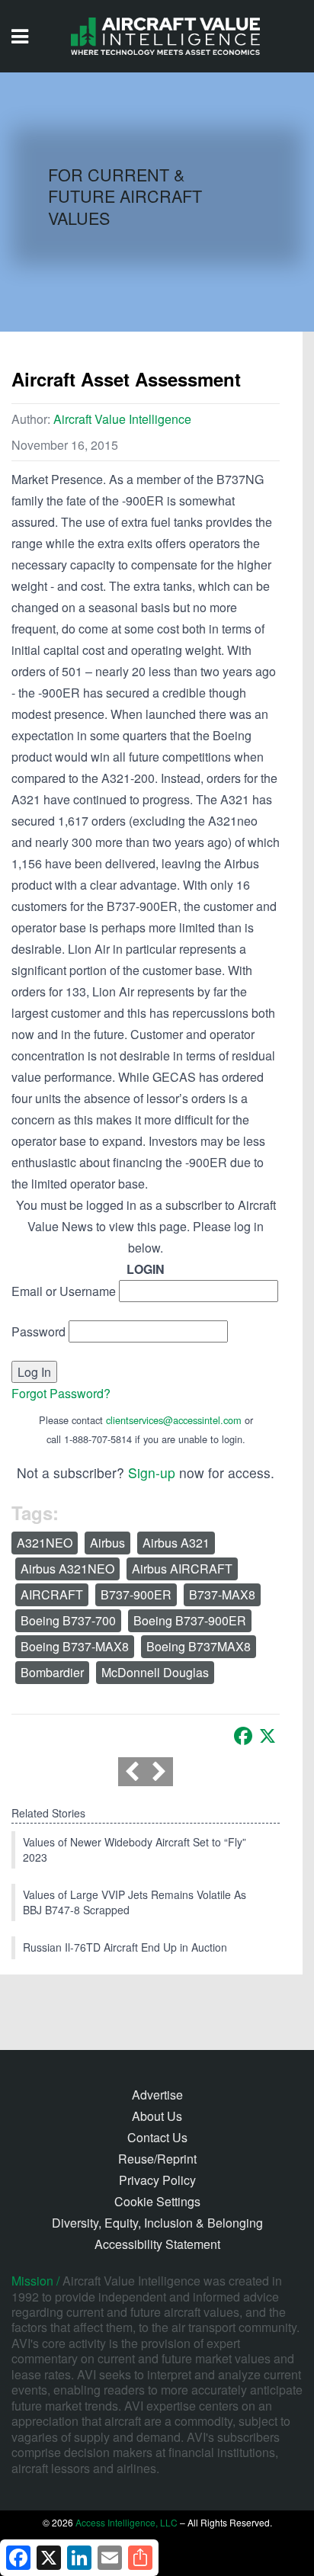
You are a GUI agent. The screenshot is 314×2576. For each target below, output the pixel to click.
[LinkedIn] (79, 2558)
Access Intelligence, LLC (127, 2522)
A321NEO (45, 1543)
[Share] (140, 2558)
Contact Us (157, 2137)
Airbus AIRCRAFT (182, 1569)
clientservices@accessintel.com (174, 1420)
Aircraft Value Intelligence (122, 419)
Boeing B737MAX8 (199, 1646)
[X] (268, 1736)
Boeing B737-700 (68, 1620)
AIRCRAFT (52, 1594)
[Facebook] (243, 1736)
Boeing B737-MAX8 (75, 1646)
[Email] (110, 2558)
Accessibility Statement (157, 2244)
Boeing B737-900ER (190, 1620)
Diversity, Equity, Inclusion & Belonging (157, 2223)
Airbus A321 (176, 1543)
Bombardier (52, 1672)
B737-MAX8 (222, 1594)
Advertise (157, 2095)
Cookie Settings (157, 2201)
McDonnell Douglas (155, 1672)
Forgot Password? (61, 1393)
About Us (157, 2116)
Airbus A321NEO (67, 1569)
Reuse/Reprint (157, 2159)
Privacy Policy (157, 2180)
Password (38, 1331)
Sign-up (152, 1472)
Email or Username (64, 1291)
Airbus (107, 1543)
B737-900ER (136, 1594)
